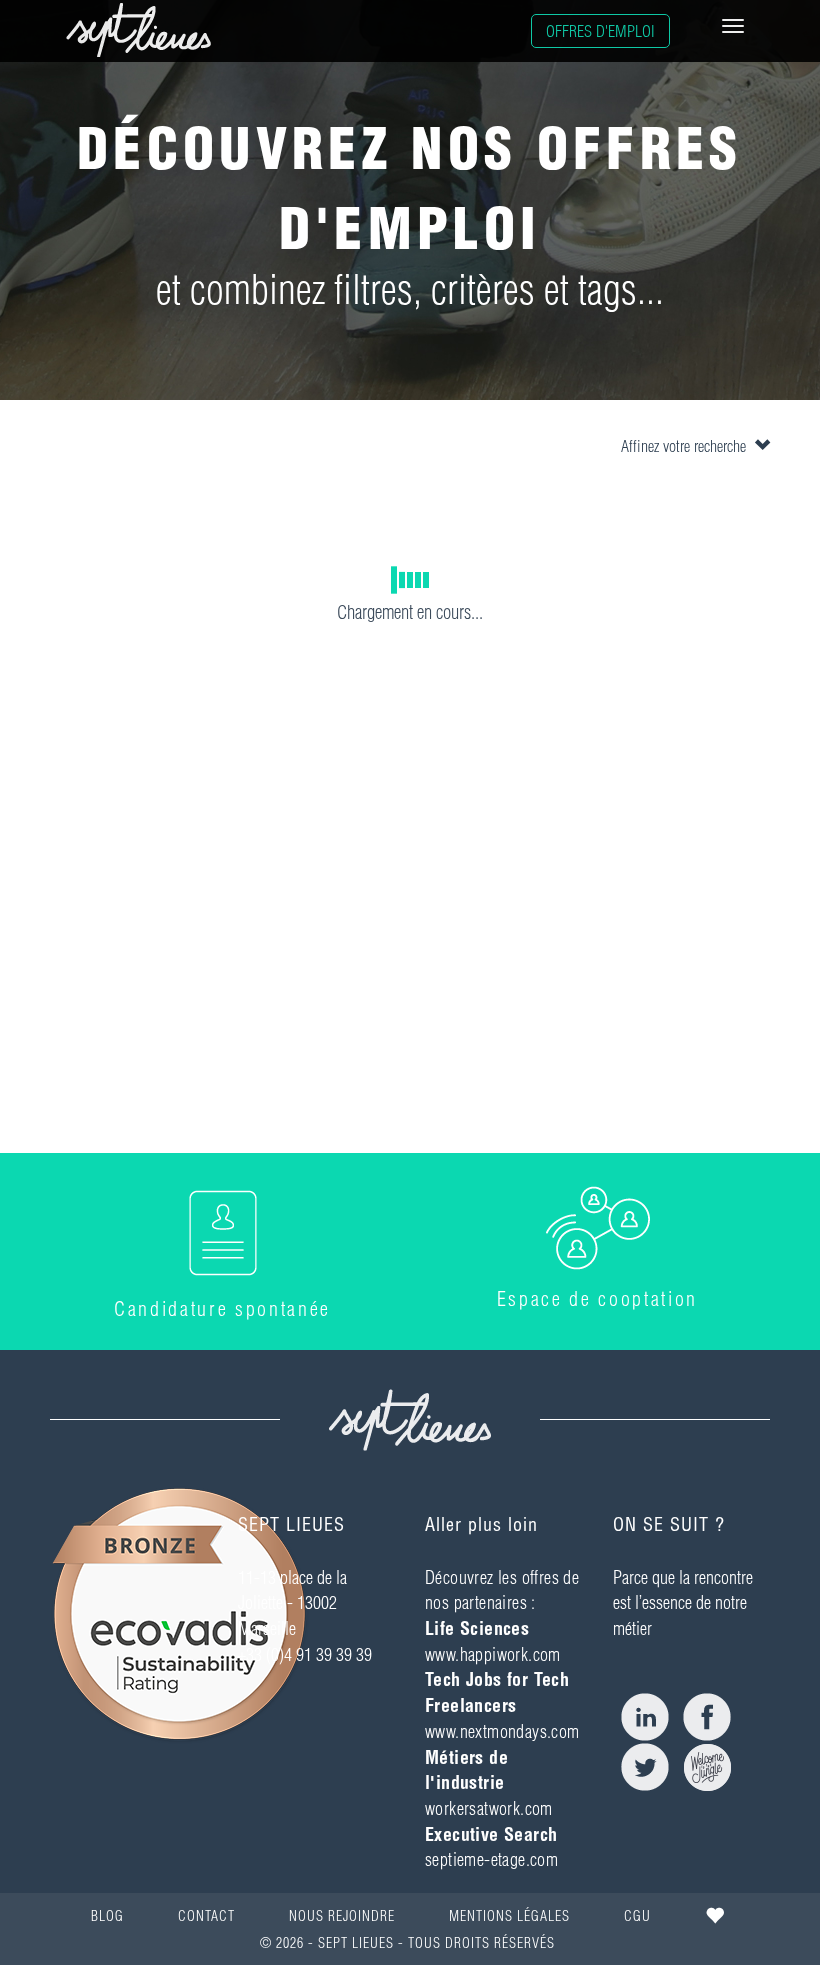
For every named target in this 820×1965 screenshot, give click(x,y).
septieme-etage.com (491, 1859)
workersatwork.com (489, 1808)
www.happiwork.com (493, 1654)
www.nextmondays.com (502, 1731)
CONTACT (206, 1916)
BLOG (107, 1916)
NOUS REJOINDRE (342, 1916)
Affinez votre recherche (687, 446)
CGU (637, 1916)
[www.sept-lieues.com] (139, 30)
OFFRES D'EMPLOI (600, 31)
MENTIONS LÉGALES (509, 1916)
